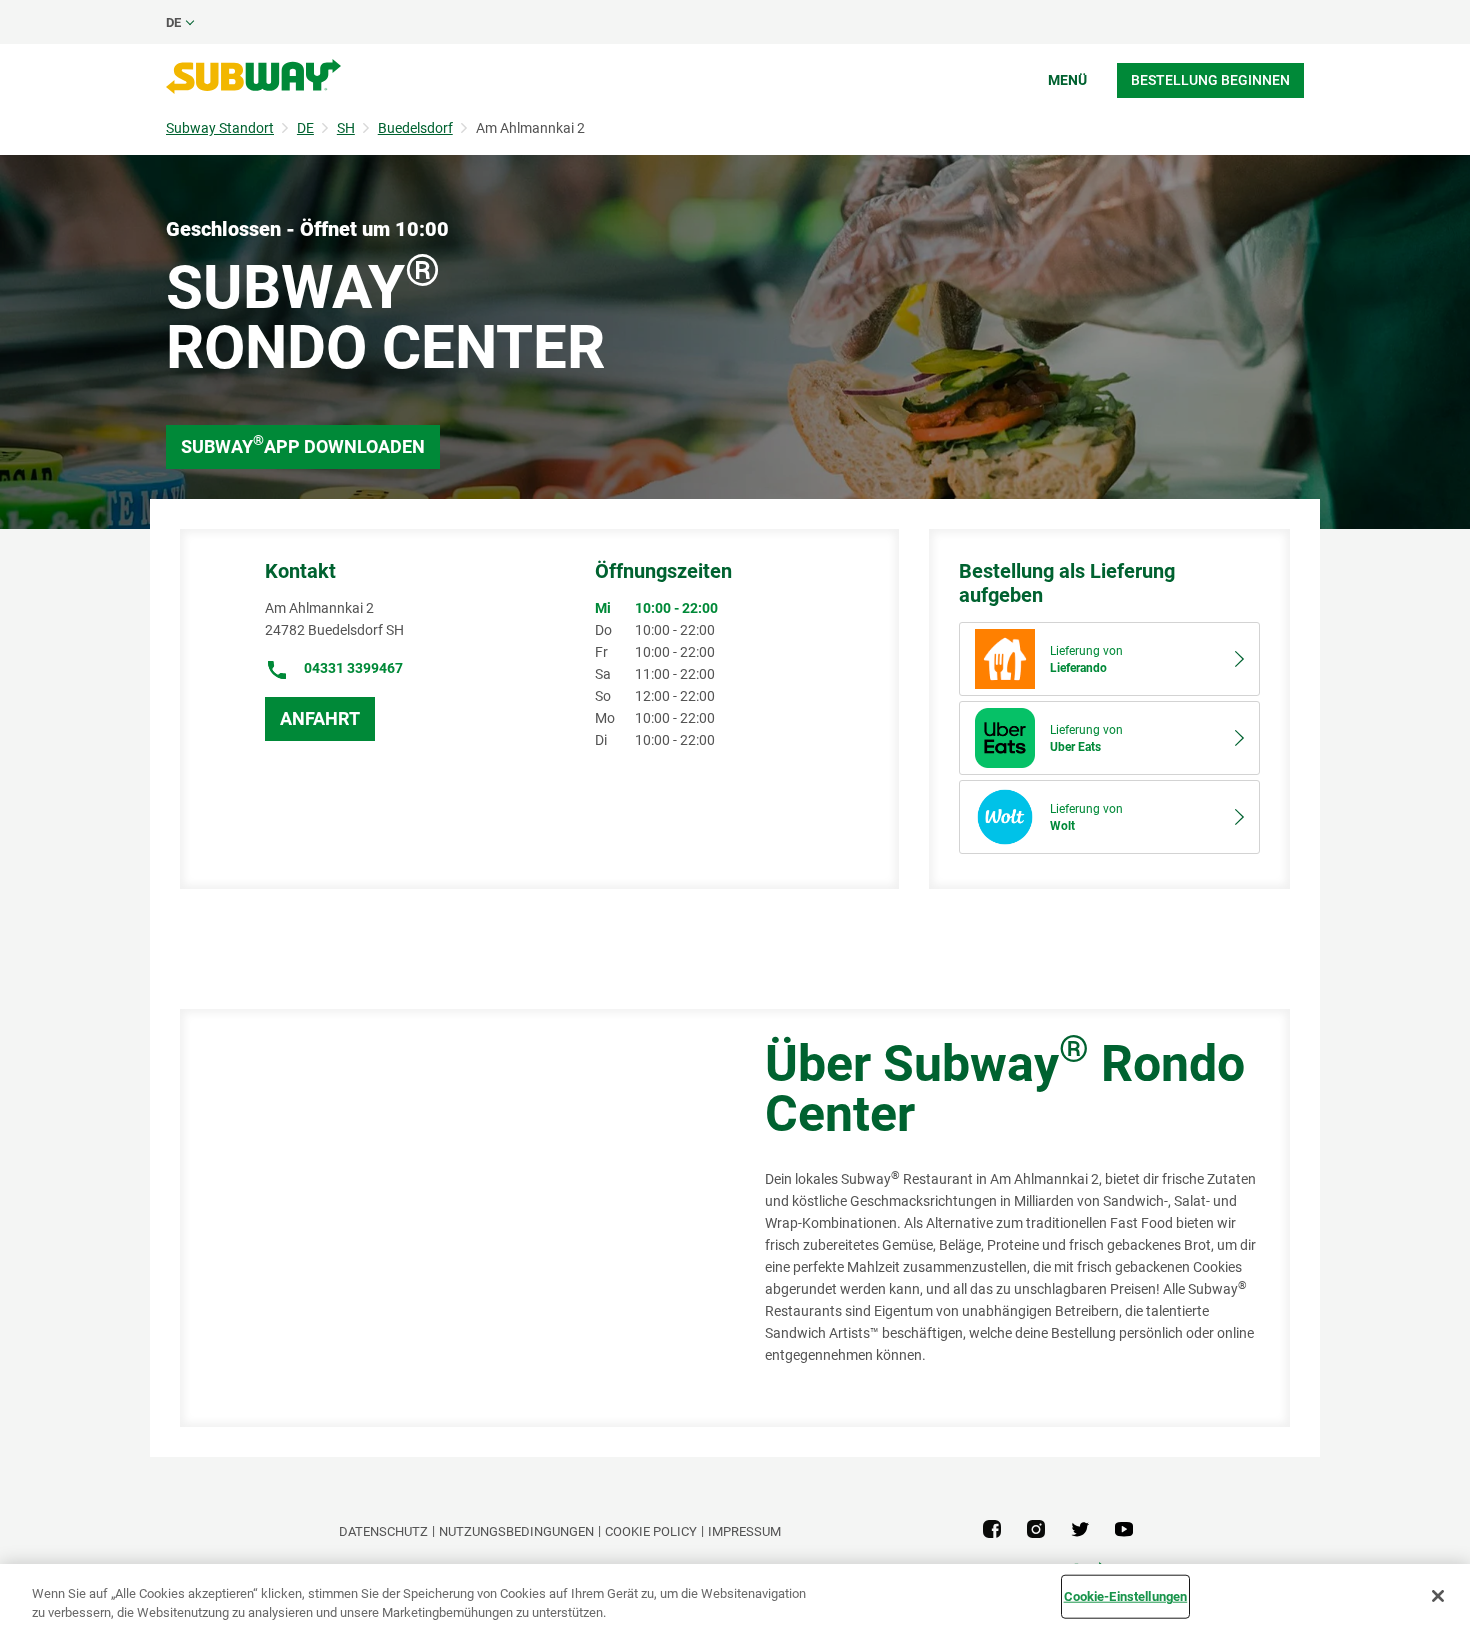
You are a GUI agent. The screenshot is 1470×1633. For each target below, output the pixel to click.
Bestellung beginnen (1210, 80)
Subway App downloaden (303, 444)
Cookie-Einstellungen (1126, 1596)
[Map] (450, 1218)
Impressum (744, 1531)
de (173, 22)
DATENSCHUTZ (383, 1531)
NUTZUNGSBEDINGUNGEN (516, 1531)
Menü (1067, 80)
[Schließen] (1438, 1596)
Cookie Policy (651, 1531)
